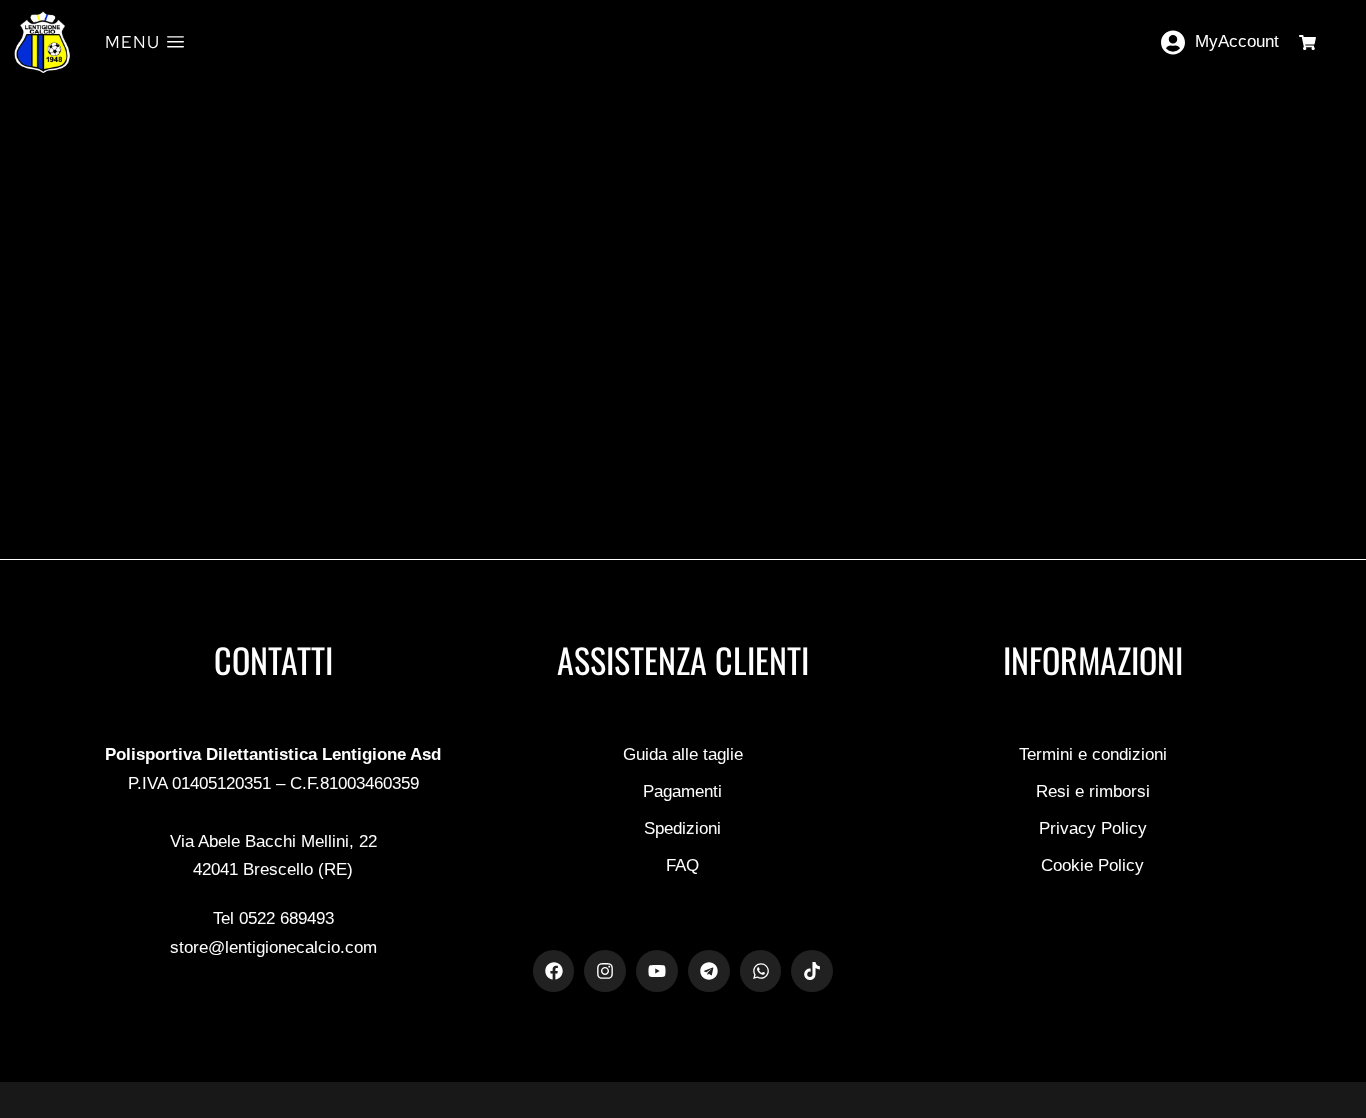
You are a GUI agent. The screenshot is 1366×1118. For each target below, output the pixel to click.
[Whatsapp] (761, 971)
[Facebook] (554, 971)
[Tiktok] (812, 971)
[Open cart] (1307, 42)
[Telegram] (709, 971)
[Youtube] (657, 971)
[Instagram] (605, 971)
